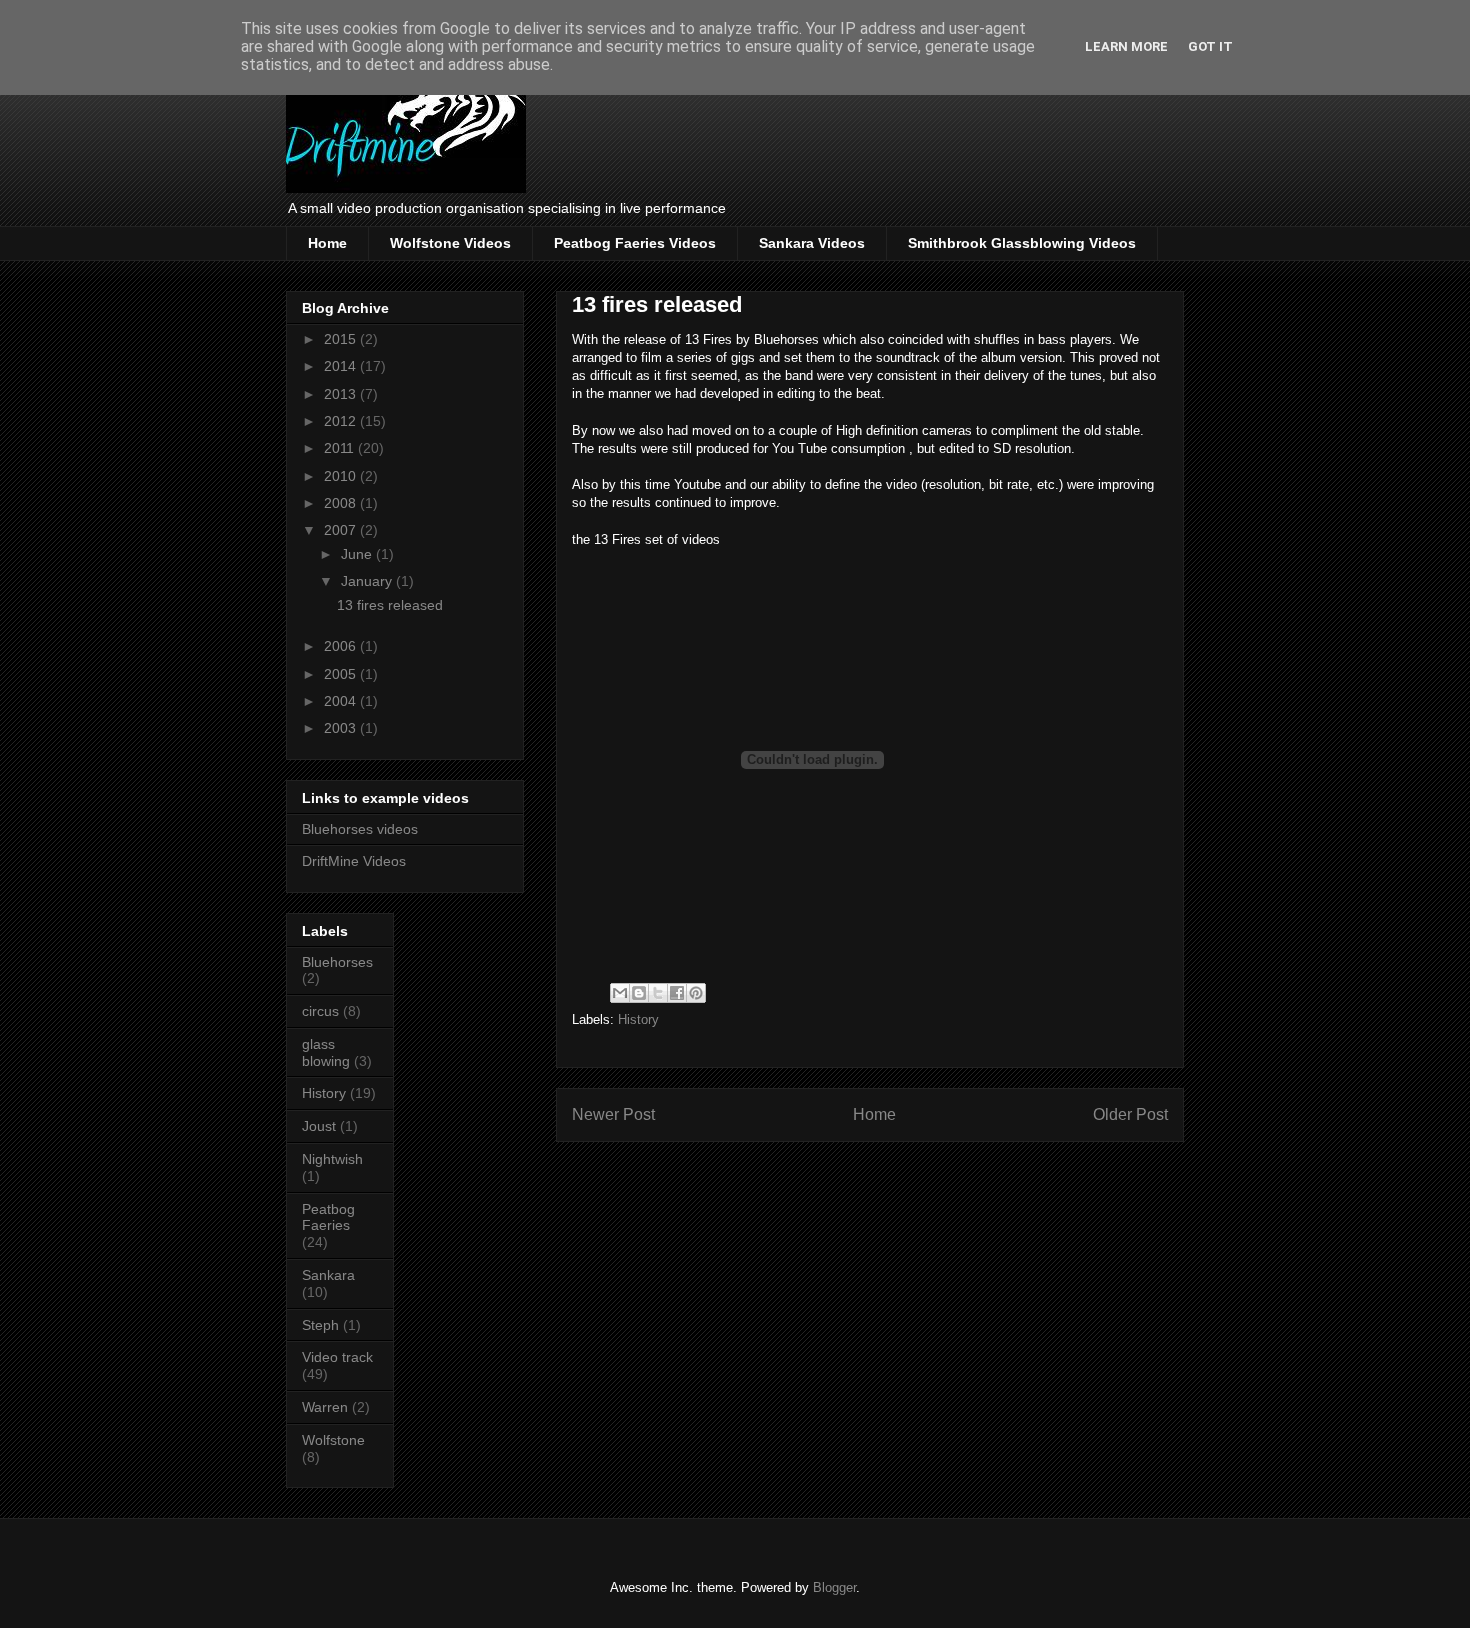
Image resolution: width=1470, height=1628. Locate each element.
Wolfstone (333, 1440)
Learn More (1126, 46)
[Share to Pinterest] (696, 993)
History (638, 1019)
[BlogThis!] (639, 993)
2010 (342, 476)
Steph (320, 1325)
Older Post (1130, 1114)
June (358, 554)
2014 (342, 366)
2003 (342, 728)
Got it (1210, 46)
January (368, 581)
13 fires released (390, 605)
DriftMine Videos (354, 861)
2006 (342, 646)
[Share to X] (658, 993)
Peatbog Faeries (328, 1217)
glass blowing (326, 1052)
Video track (337, 1357)
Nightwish (332, 1159)
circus (320, 1011)
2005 (342, 674)
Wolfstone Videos (450, 243)
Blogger (834, 1587)
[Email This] (620, 993)
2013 (342, 394)
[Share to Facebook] (677, 993)
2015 (342, 339)
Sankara (328, 1275)
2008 (342, 503)
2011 (341, 448)
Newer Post (613, 1114)
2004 (342, 701)
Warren (325, 1407)
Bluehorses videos (360, 829)
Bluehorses (337, 962)
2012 (342, 421)
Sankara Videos (812, 243)
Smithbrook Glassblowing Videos (1022, 243)
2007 (342, 530)
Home (327, 243)
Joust (319, 1126)
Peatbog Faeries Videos (635, 243)
